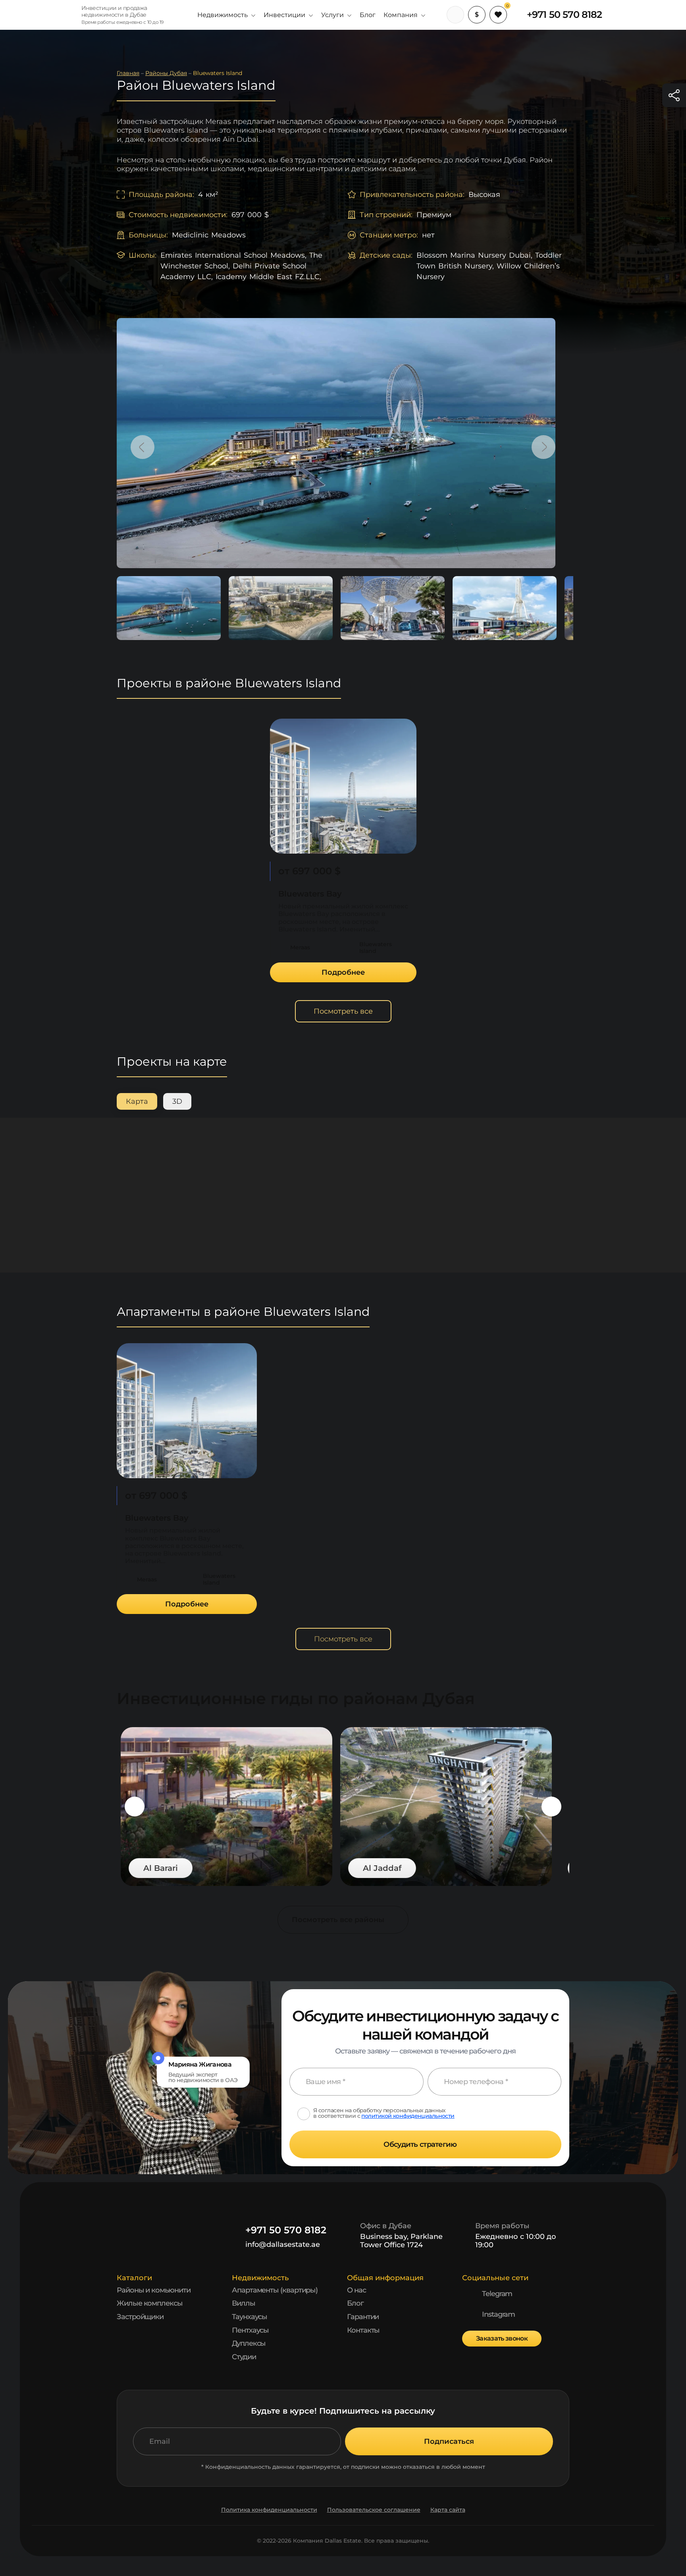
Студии (244, 2357)
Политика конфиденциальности (269, 2510)
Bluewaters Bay (310, 894)
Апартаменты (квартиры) (275, 2290)
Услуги (332, 15)
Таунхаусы (250, 2317)
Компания (401, 15)
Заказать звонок (502, 2338)
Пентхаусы (250, 2330)
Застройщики (140, 2317)
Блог (368, 15)
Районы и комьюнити (154, 2290)
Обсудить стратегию (420, 2144)
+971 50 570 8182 (564, 15)
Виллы (244, 2303)
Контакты (363, 2330)
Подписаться (449, 2441)
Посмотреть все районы (338, 1920)
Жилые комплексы (150, 2303)
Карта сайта (448, 2510)
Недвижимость (223, 15)
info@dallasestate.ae (283, 2244)
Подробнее (343, 972)
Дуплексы (249, 2343)
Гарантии (363, 2317)
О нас (356, 2290)
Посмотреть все (343, 1011)
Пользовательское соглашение (374, 2510)
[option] (336, 443)
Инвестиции (284, 15)
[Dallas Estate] (56, 15)
